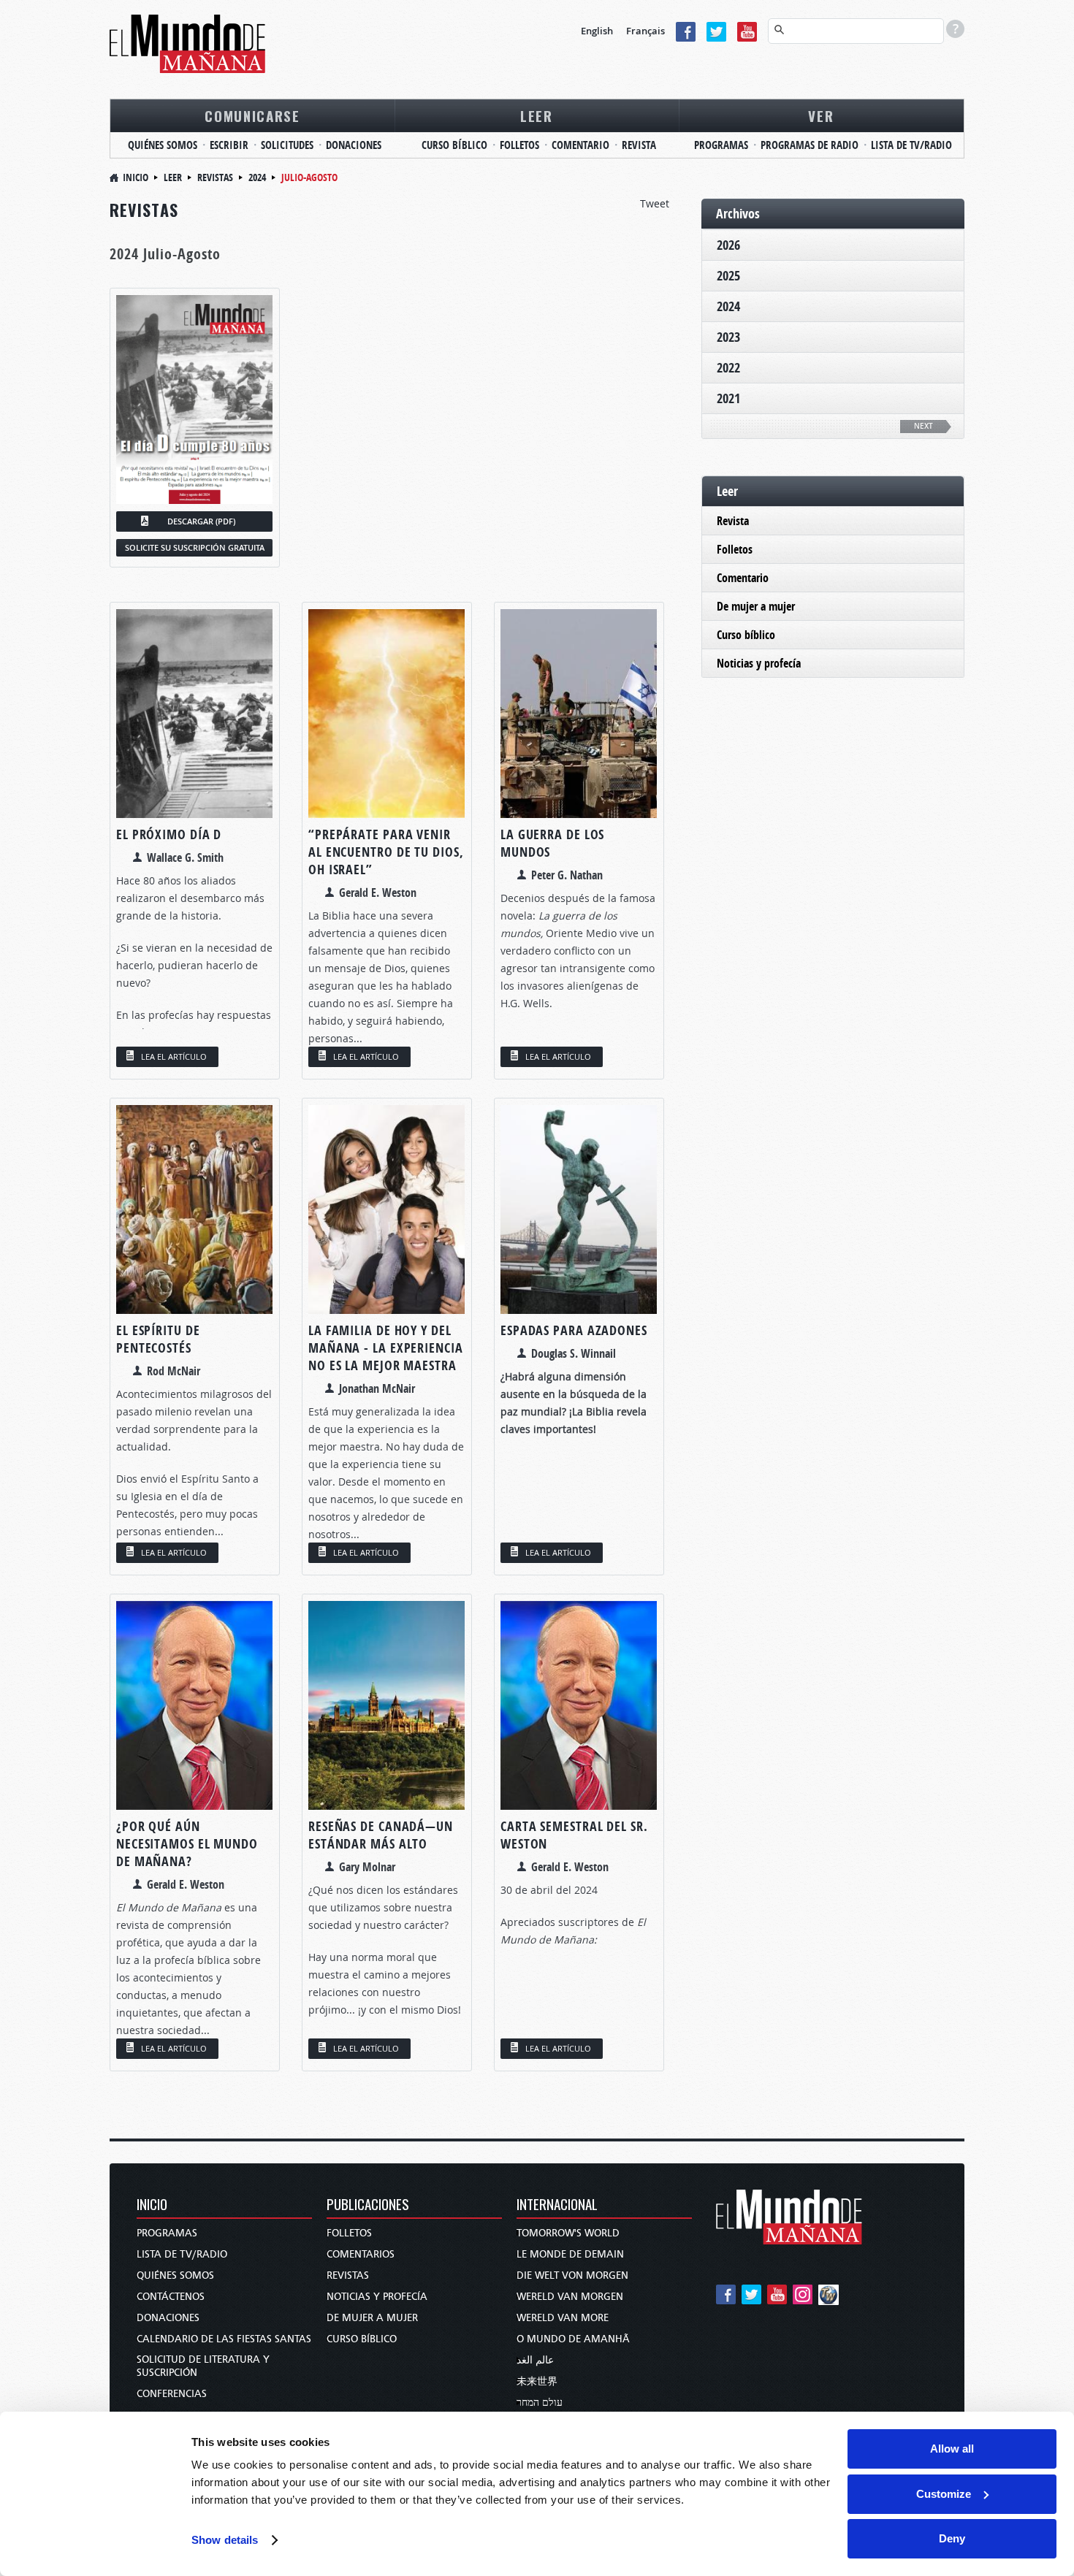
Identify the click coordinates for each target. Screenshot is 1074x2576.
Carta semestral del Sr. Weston (574, 1835)
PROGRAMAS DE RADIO (810, 145)
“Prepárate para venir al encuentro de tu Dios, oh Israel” (386, 852)
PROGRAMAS (721, 145)
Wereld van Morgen (570, 2297)
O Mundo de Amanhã (573, 2339)
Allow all (952, 2449)
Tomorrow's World (568, 2233)
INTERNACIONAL (557, 2205)
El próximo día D (169, 834)
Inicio (136, 177)
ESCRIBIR (229, 145)
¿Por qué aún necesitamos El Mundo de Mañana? (187, 1844)
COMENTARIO (580, 145)
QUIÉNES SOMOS (163, 145)
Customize (944, 2494)
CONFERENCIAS (172, 2394)
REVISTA (639, 145)
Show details (225, 2540)
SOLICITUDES (287, 145)
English (597, 31)
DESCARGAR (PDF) (201, 521)
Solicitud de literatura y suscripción (203, 2366)
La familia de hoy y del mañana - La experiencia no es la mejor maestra (386, 1348)
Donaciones (168, 2318)
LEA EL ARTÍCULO (174, 1056)
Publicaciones (368, 2205)
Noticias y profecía (759, 663)
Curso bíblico (746, 635)
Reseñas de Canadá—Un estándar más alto (381, 1835)
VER (821, 115)
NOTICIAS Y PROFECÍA (377, 2297)
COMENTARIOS (361, 2254)
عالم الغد (535, 2360)
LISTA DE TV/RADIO (911, 145)
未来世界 (537, 2381)
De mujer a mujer (756, 606)
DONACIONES (354, 145)
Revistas (215, 177)
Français (645, 31)
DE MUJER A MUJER (372, 2318)
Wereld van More (563, 2318)
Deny (952, 2538)
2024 (257, 177)
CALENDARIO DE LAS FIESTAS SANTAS (224, 2339)
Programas (167, 2233)
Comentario (743, 578)
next (923, 426)
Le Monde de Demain (570, 2254)
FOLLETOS (519, 145)
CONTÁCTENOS (171, 2297)
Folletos (735, 549)
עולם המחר (540, 2403)
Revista (733, 521)
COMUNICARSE (252, 115)
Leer (173, 177)
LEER (537, 115)
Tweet (655, 203)
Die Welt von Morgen (572, 2275)
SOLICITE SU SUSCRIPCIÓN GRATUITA (195, 547)
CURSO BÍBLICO (454, 145)
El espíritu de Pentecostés (158, 1339)
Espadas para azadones (574, 1330)
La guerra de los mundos (552, 843)
